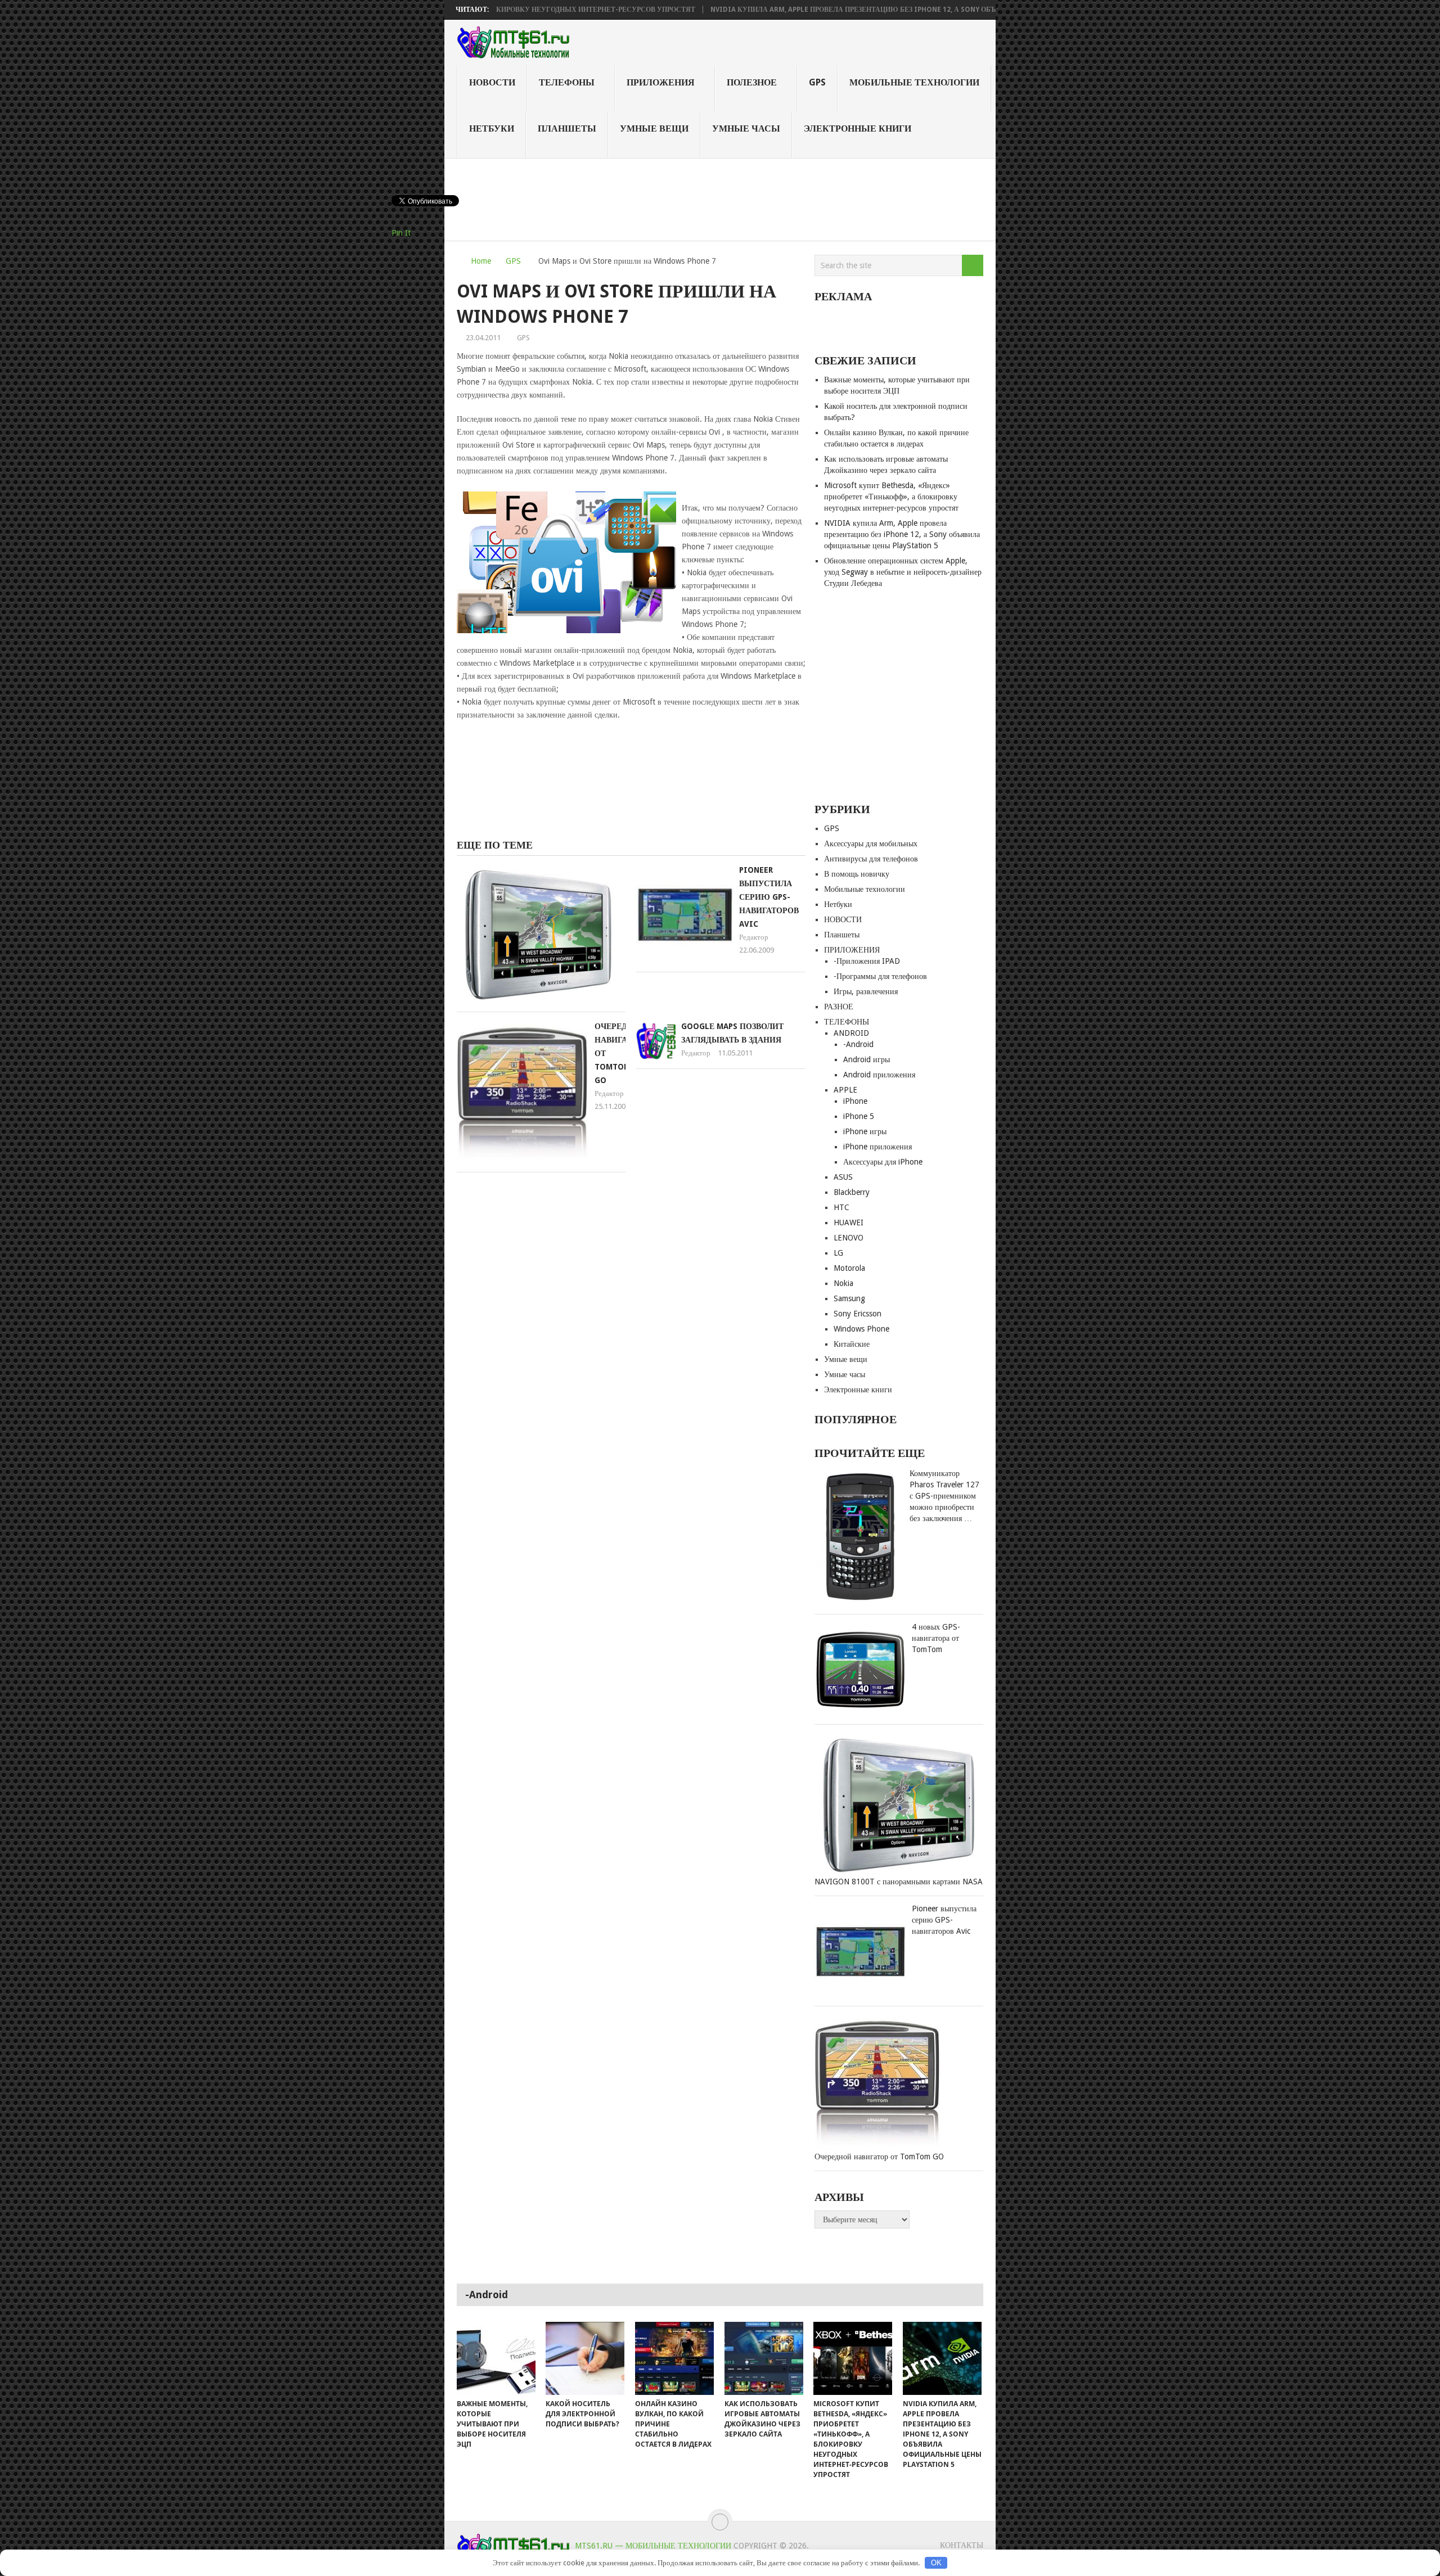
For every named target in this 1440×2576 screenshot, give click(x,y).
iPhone (855, 1101)
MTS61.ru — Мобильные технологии (653, 2546)
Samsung (849, 1298)
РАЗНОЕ (839, 1007)
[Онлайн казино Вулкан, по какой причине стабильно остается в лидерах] (674, 2358)
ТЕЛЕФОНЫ (567, 82)
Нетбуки (492, 128)
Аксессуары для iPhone (883, 1162)
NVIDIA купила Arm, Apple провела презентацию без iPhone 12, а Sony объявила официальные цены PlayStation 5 (847, 10)
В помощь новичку (857, 874)
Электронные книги (858, 128)
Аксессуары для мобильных (871, 843)
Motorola (849, 1268)
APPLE (845, 1090)
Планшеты (567, 128)
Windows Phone (861, 1329)
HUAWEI (849, 1222)
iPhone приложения (877, 1147)
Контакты (962, 2545)
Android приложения (879, 1075)
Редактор (754, 937)
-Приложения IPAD (867, 961)
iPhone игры (865, 1131)
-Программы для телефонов (880, 976)
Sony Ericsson (858, 1314)
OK (936, 2563)
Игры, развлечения (866, 991)
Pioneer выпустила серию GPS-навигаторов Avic (769, 897)
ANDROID (851, 1033)
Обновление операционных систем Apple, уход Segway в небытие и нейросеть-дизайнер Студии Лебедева (903, 572)
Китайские (852, 1344)
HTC (841, 1207)
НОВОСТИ (492, 82)
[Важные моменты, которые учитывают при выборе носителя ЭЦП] (496, 2358)
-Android (858, 1044)
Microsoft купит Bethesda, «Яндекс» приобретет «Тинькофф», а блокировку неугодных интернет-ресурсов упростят (891, 497)
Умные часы (746, 128)
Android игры (867, 1059)
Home (481, 261)
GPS (817, 82)
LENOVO (849, 1238)
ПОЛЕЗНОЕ (752, 82)
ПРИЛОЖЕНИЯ (661, 82)
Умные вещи (654, 128)
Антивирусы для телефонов (871, 859)
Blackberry (852, 1192)
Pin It (401, 233)
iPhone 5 (859, 1116)
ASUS (843, 1177)
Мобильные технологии (914, 82)
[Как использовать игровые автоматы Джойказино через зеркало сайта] (764, 2358)
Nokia (843, 1283)
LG (838, 1253)
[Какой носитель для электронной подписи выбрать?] (585, 2358)
